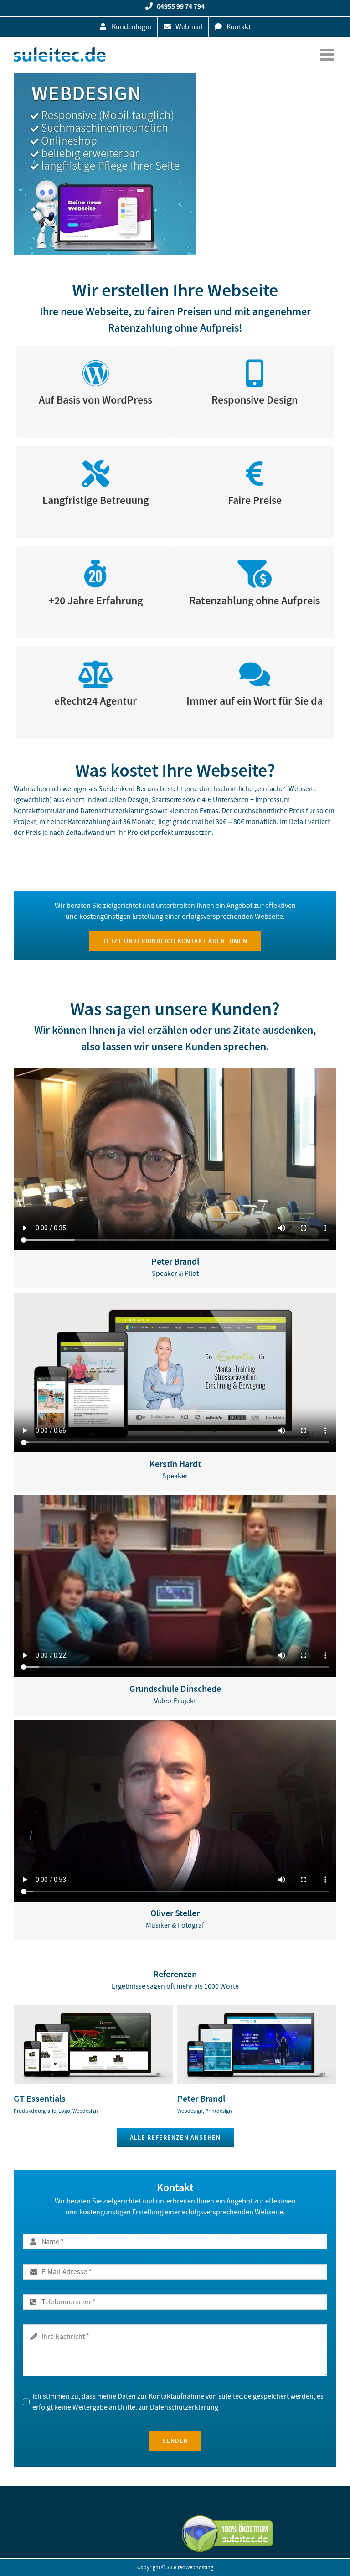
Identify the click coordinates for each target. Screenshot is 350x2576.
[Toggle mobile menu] (328, 55)
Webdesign (85, 2111)
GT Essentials (40, 2099)
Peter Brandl (201, 2099)
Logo (64, 2111)
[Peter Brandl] (257, 2009)
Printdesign (219, 2111)
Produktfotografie (35, 2111)
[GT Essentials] (93, 2009)
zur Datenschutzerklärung (178, 2407)
